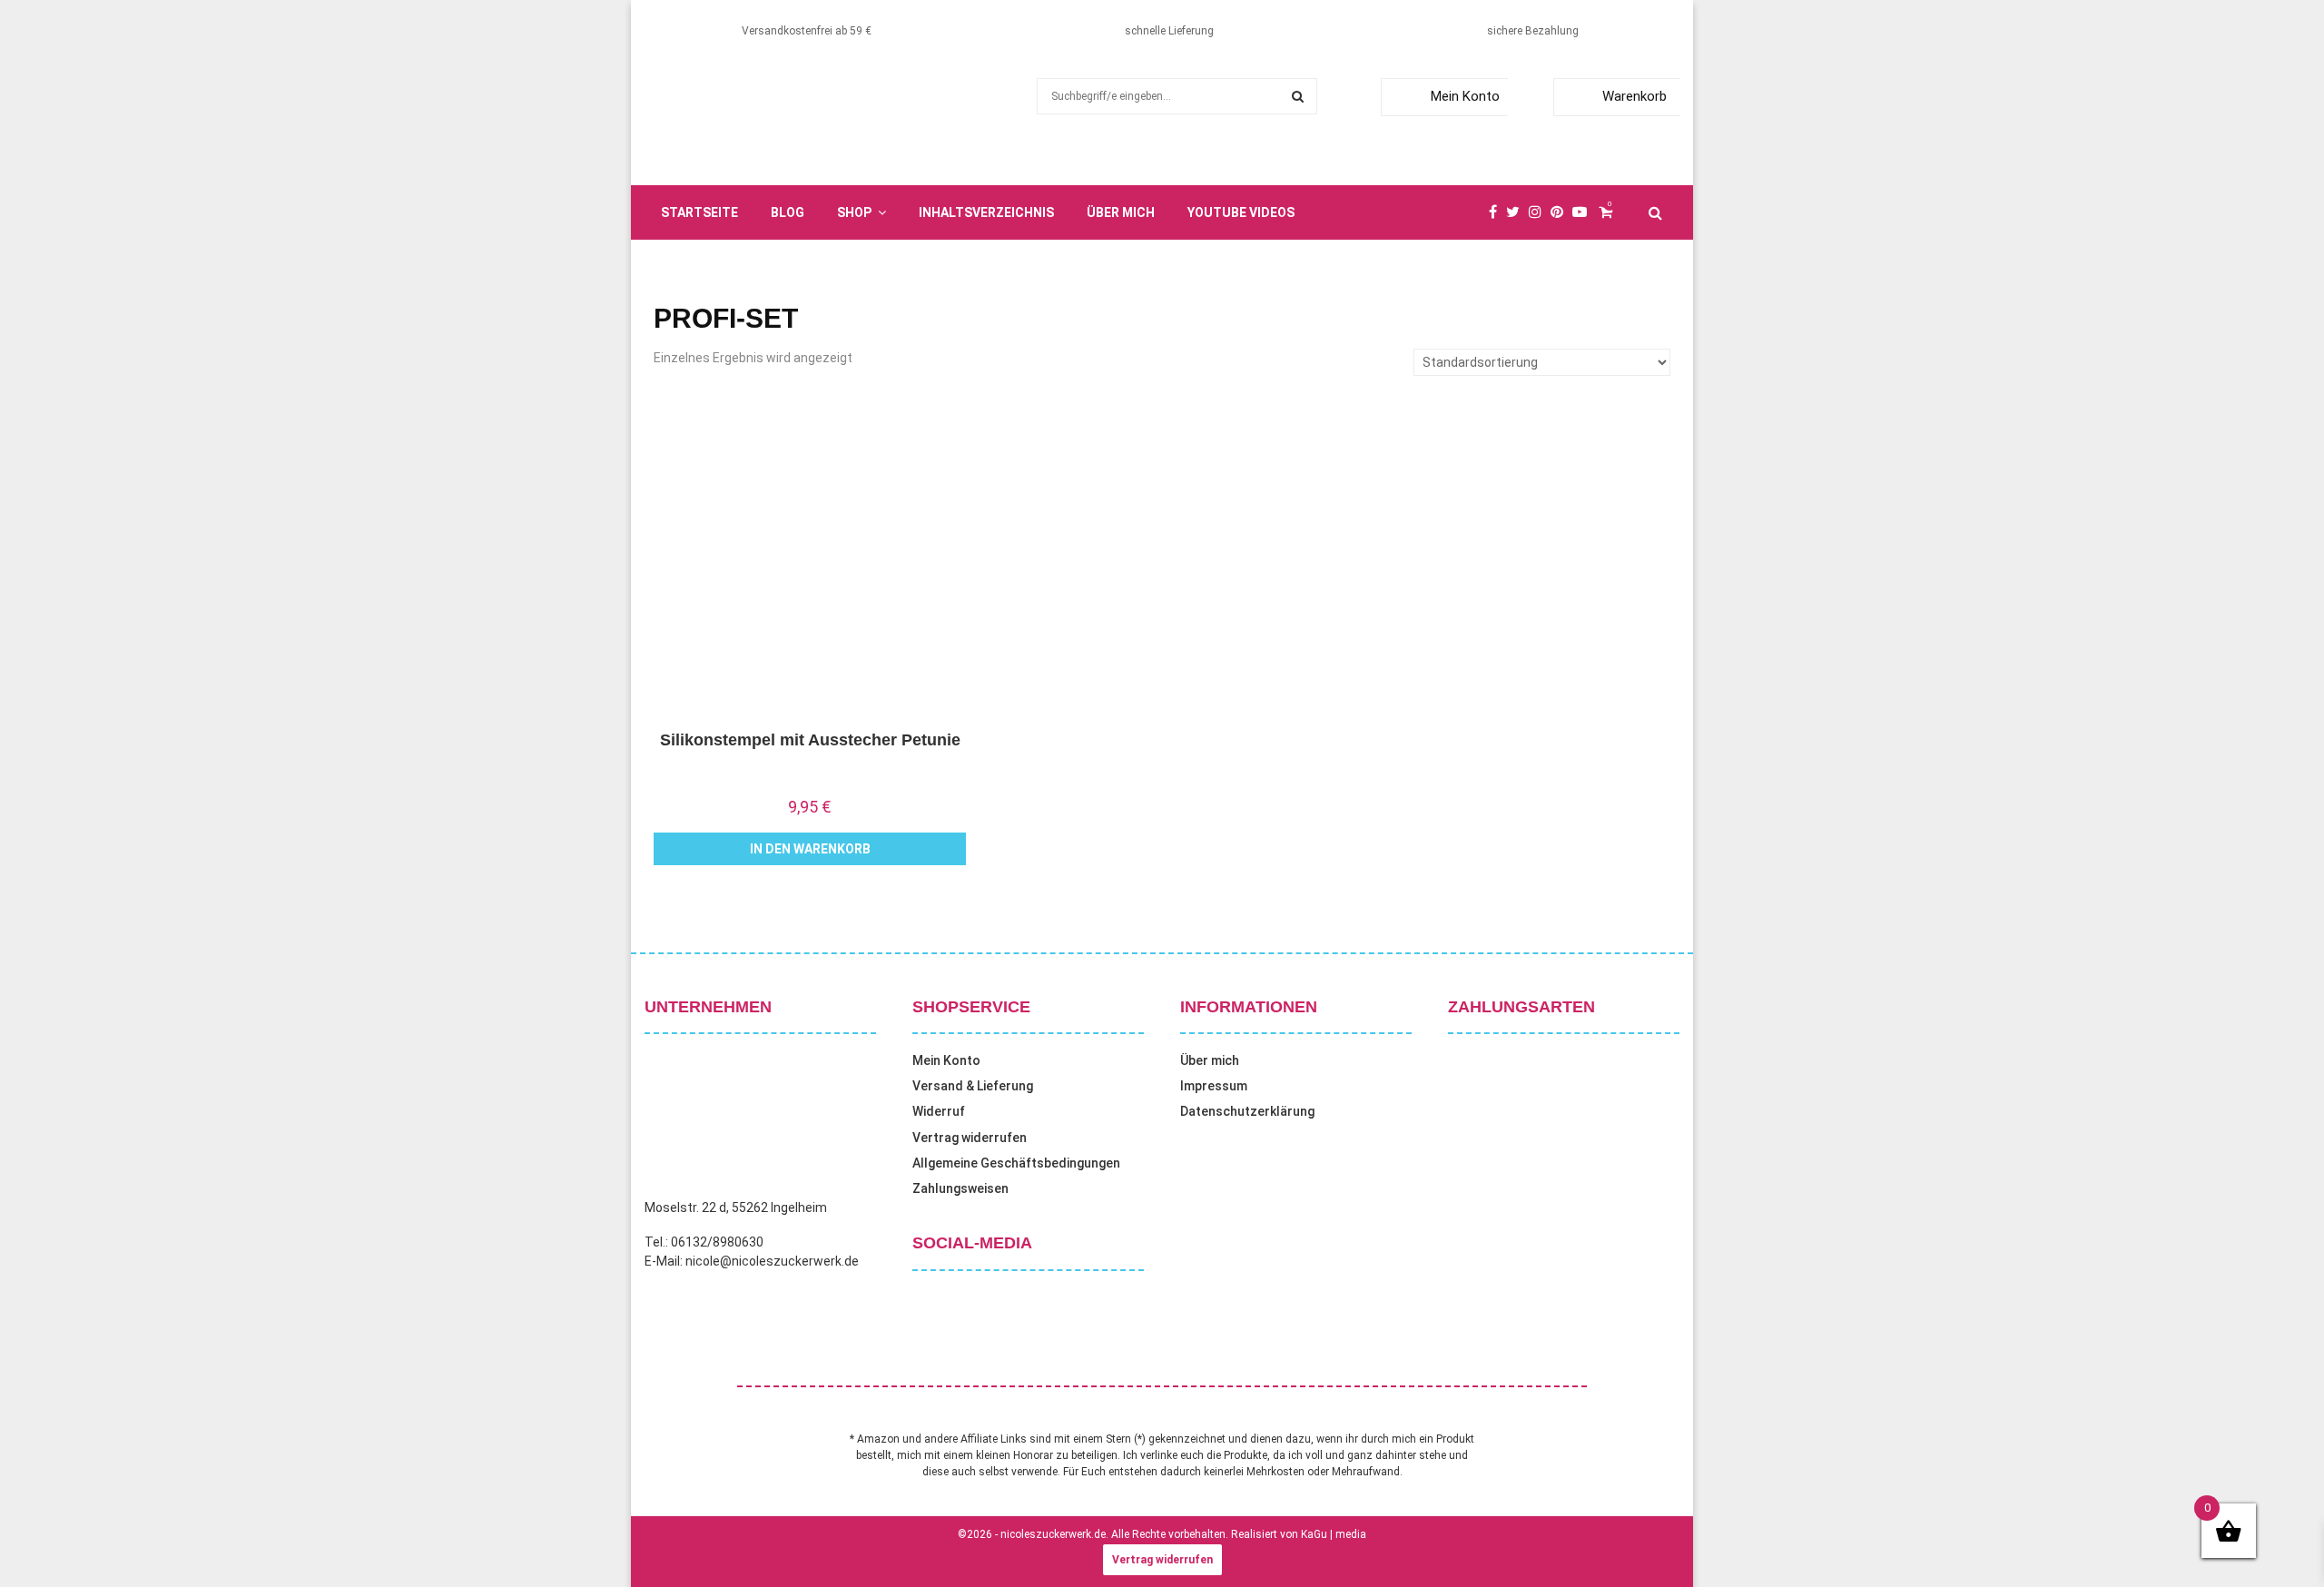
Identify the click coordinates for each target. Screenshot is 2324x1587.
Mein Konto (1465, 96)
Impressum (1214, 1086)
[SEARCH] (1298, 96)
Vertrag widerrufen (970, 1138)
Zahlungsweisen (960, 1188)
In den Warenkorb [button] (810, 849)
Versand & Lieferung (973, 1086)
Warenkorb (1635, 96)
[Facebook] (1497, 212)
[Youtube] (1584, 212)
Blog (788, 212)
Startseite (699, 212)
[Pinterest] (1561, 212)
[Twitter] (1517, 212)
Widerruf (939, 1111)
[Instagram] (1540, 212)
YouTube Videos (1241, 212)
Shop (854, 212)
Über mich (1121, 212)
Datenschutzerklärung (1247, 1111)
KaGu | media (1334, 1534)
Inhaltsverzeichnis (986, 212)
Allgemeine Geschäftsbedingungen (1016, 1163)
